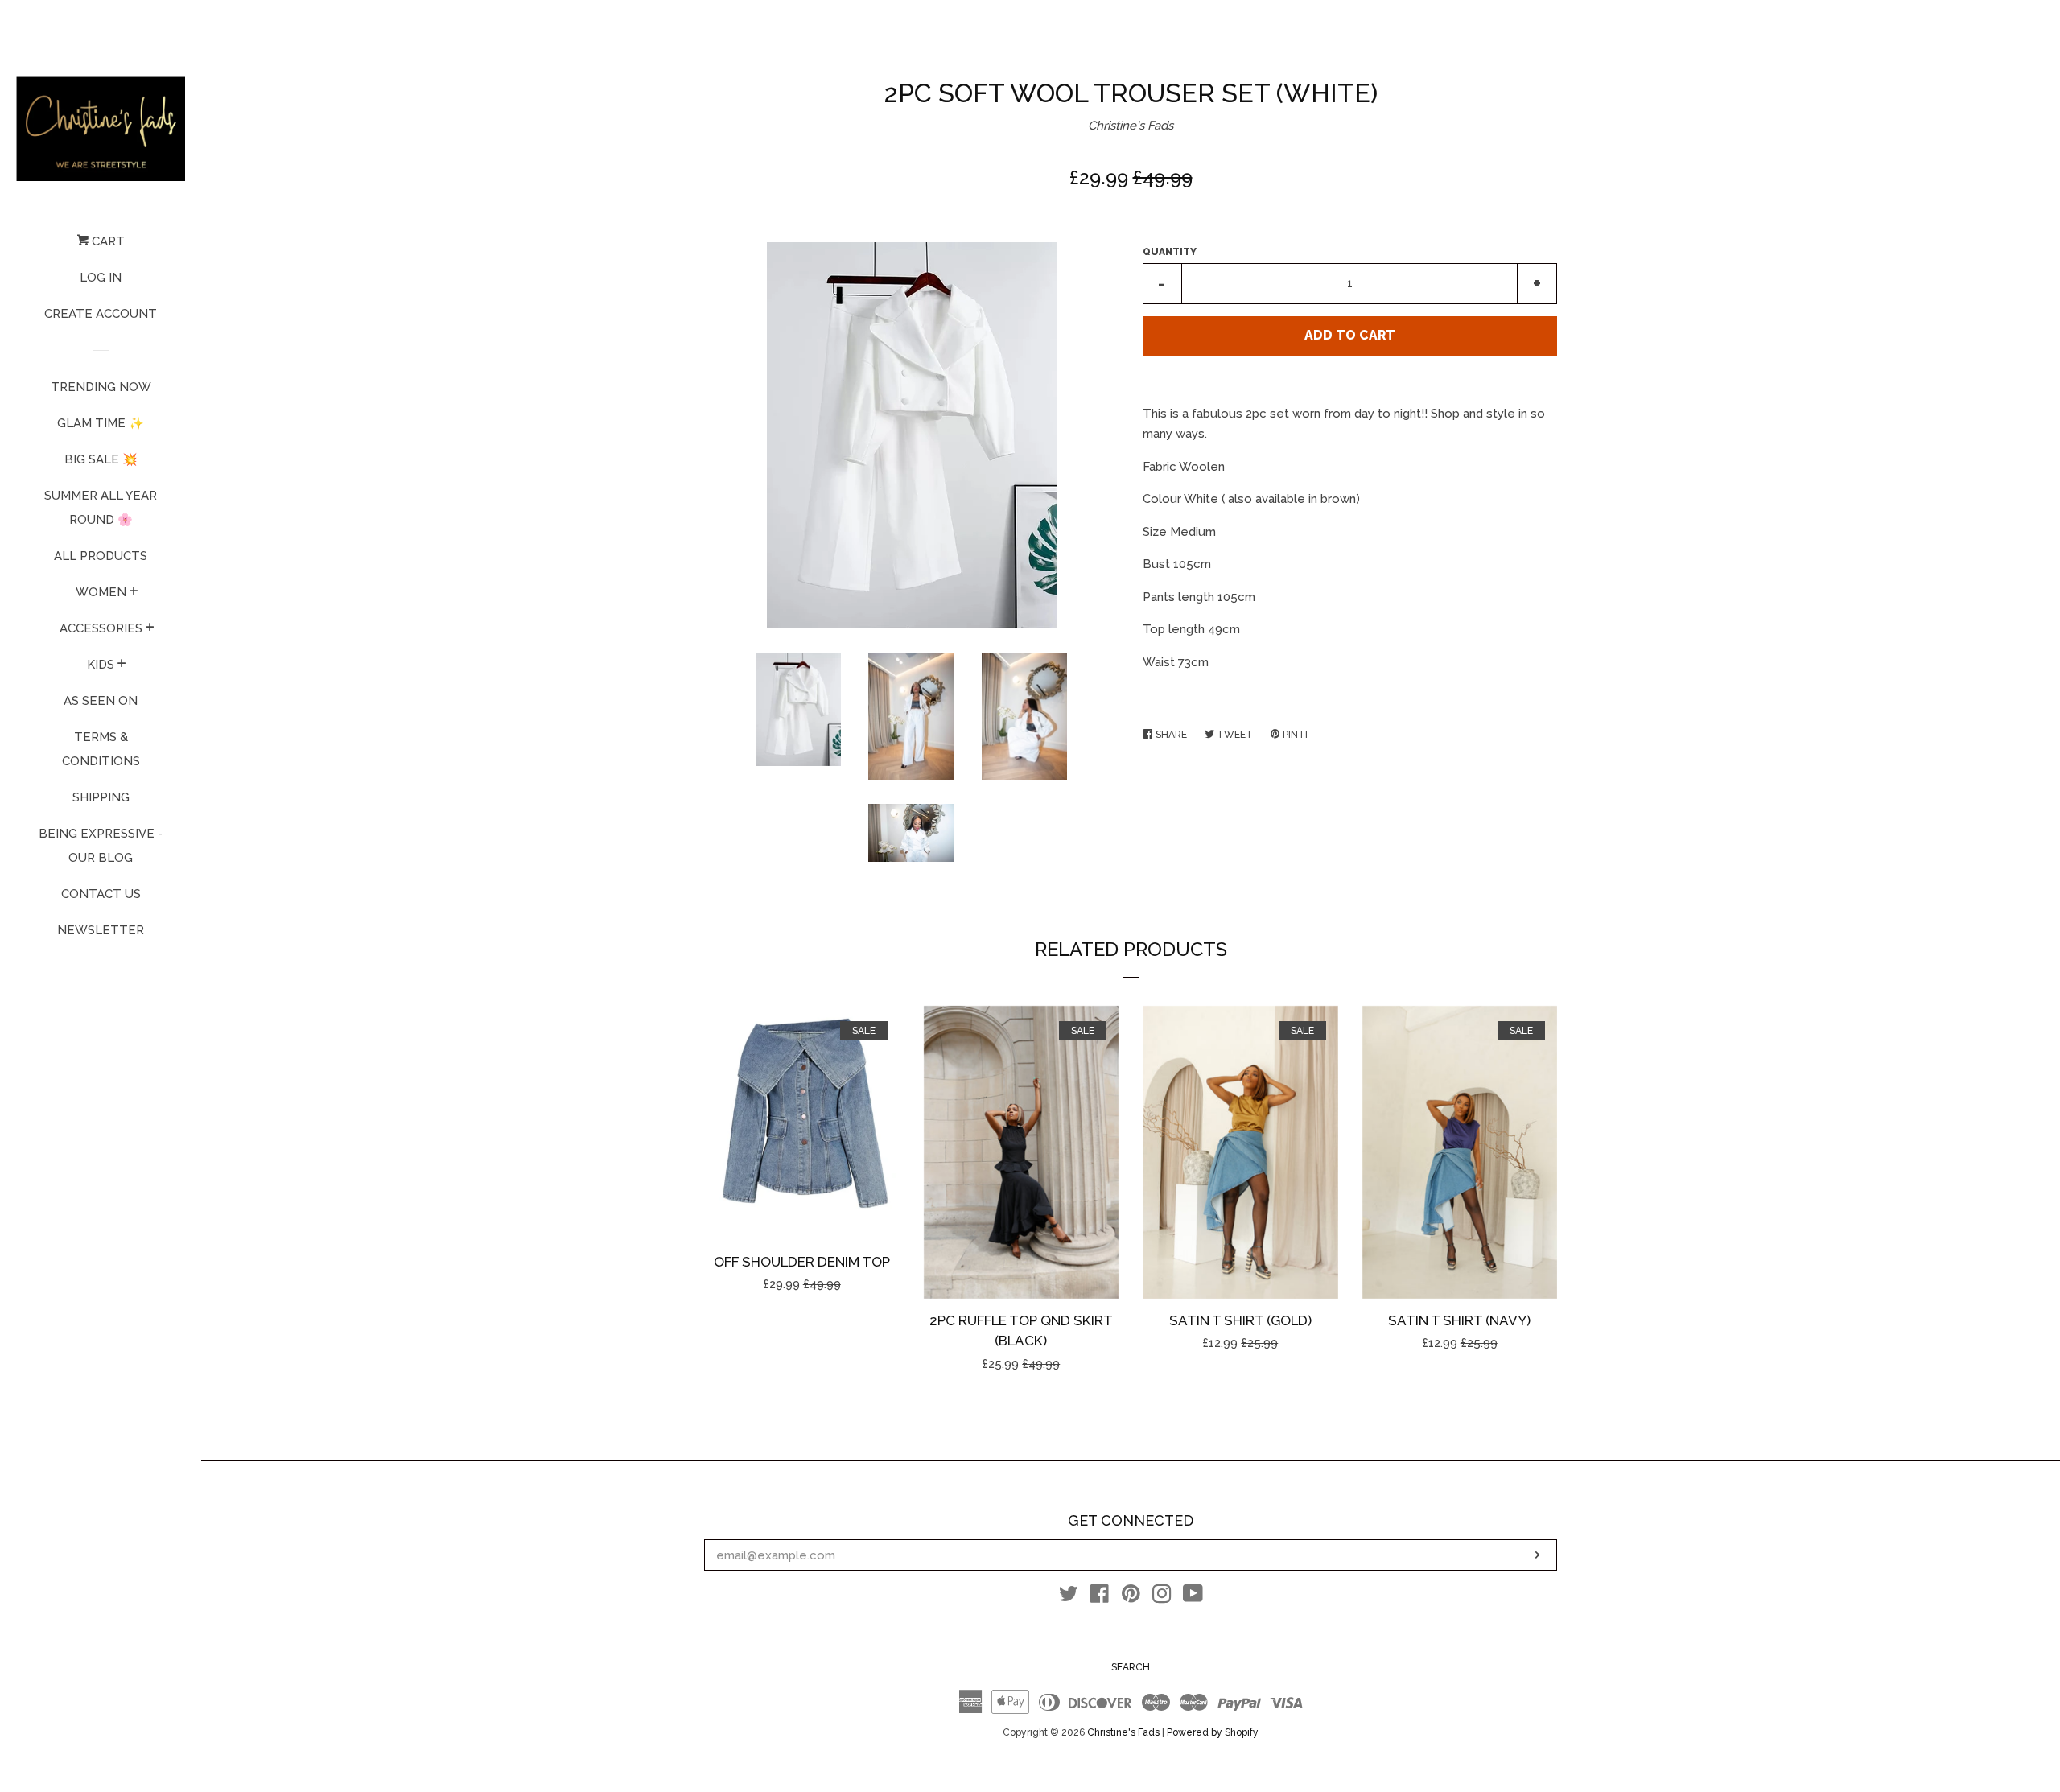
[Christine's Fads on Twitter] (1069, 1597)
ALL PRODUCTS (101, 556)
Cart (107, 241)
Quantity (1170, 252)
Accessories (101, 628)
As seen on (101, 701)
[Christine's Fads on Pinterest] (1131, 1597)
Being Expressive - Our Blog (101, 846)
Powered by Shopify (1213, 1732)
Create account (101, 314)
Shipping (101, 797)
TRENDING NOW (101, 387)
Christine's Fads (1131, 126)
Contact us (101, 894)
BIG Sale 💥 (101, 459)
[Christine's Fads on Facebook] (1100, 1597)
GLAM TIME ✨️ (101, 423)
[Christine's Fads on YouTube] (1193, 1597)
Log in (101, 278)
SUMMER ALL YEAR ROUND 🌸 (101, 508)
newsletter (101, 930)
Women (101, 592)
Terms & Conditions (101, 749)
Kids (101, 665)
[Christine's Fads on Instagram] (1162, 1597)
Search (1131, 1667)
